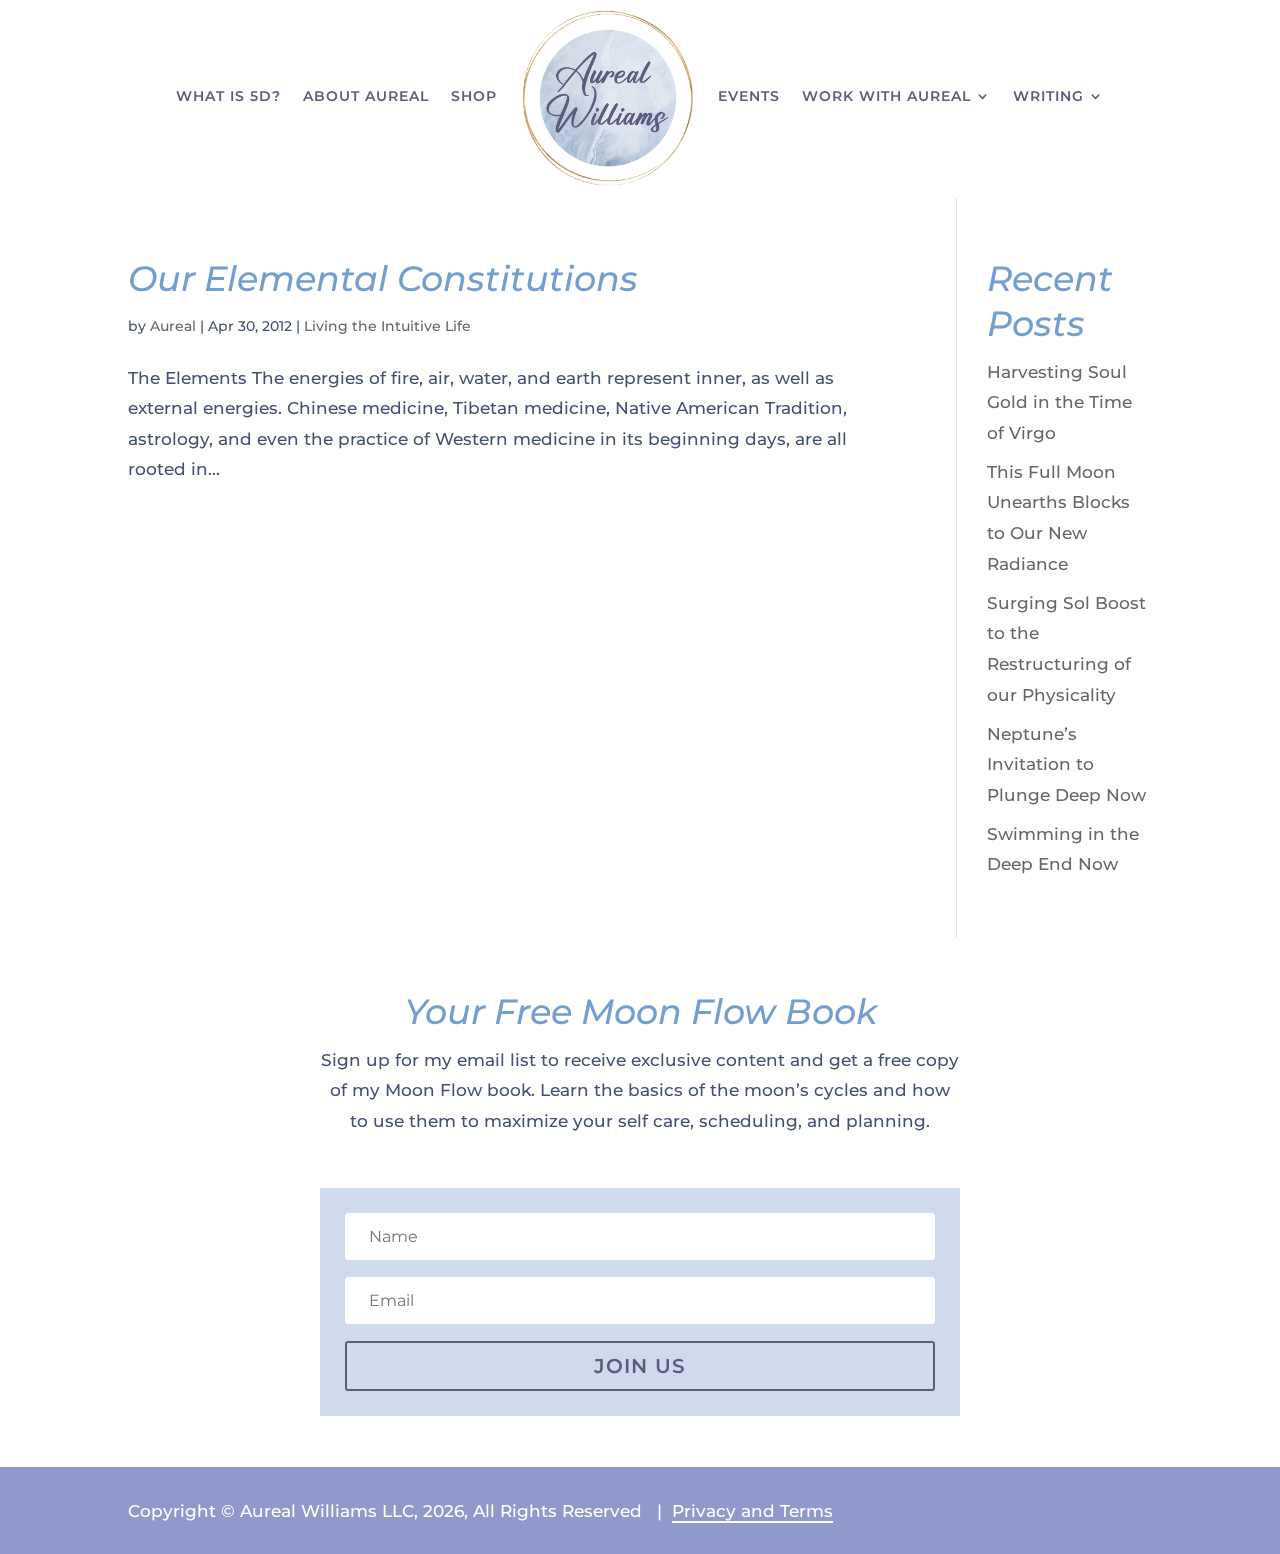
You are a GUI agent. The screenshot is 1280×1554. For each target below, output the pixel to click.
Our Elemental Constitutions (383, 278)
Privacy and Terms (752, 1511)
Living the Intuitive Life (387, 326)
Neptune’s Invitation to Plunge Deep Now (1066, 764)
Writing (1048, 96)
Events (749, 96)
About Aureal (366, 96)
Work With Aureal (886, 96)
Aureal (173, 326)
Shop (474, 96)
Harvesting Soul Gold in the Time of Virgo (1059, 402)
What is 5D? (228, 96)
